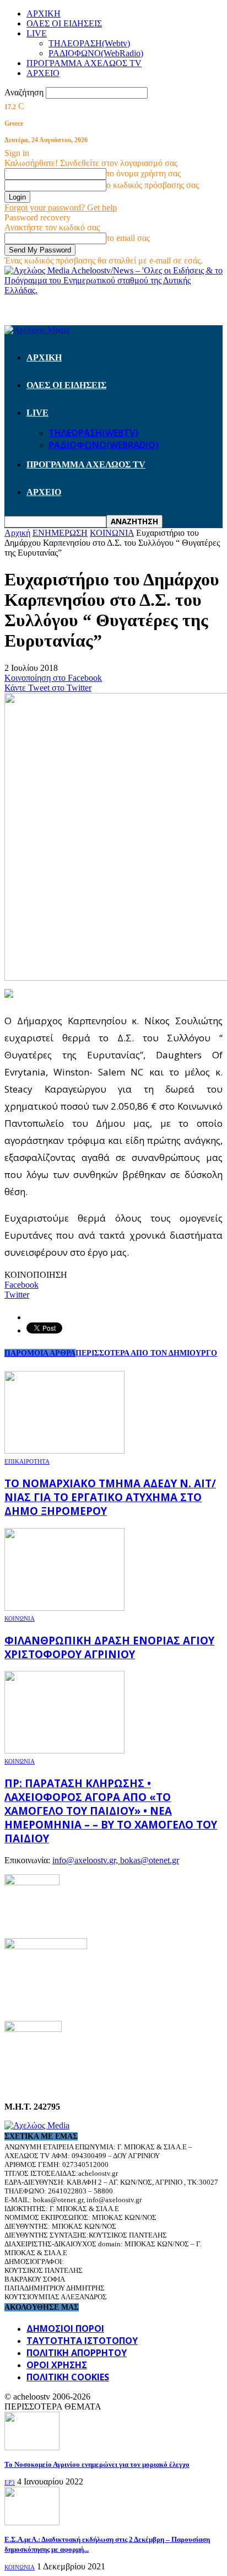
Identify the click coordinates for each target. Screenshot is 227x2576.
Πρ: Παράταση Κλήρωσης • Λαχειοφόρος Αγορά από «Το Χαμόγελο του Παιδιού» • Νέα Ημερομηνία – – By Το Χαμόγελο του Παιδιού (111, 1811)
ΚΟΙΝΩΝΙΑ (20, 1618)
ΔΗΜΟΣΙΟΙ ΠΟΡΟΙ (65, 2328)
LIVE (37, 33)
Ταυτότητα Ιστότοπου (82, 2341)
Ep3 (10, 2482)
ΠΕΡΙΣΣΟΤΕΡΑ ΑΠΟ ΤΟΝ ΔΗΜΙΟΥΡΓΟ (146, 1353)
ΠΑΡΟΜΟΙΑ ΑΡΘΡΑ (40, 1353)
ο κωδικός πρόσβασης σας (153, 185)
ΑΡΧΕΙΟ (43, 73)
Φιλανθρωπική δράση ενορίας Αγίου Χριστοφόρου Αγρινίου (109, 1647)
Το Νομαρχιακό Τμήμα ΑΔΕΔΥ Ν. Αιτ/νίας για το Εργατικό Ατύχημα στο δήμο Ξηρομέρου (110, 1497)
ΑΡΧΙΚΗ (44, 14)
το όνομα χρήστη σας (144, 173)
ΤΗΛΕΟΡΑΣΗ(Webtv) (89, 43)
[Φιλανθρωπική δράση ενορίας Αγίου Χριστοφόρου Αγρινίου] (64, 1608)
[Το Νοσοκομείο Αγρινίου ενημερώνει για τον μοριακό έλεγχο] (32, 2447)
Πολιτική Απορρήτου (77, 2353)
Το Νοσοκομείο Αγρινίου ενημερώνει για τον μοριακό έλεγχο (97, 2464)
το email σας (128, 238)
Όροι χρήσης (57, 2365)
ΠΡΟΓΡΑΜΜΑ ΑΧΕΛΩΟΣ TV (84, 63)
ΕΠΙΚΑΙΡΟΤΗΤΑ (27, 1461)
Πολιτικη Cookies (68, 2377)
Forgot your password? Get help (61, 208)
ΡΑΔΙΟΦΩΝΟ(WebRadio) (96, 53)
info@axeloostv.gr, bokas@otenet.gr (116, 1860)
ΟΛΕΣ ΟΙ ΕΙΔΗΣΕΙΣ (64, 23)
